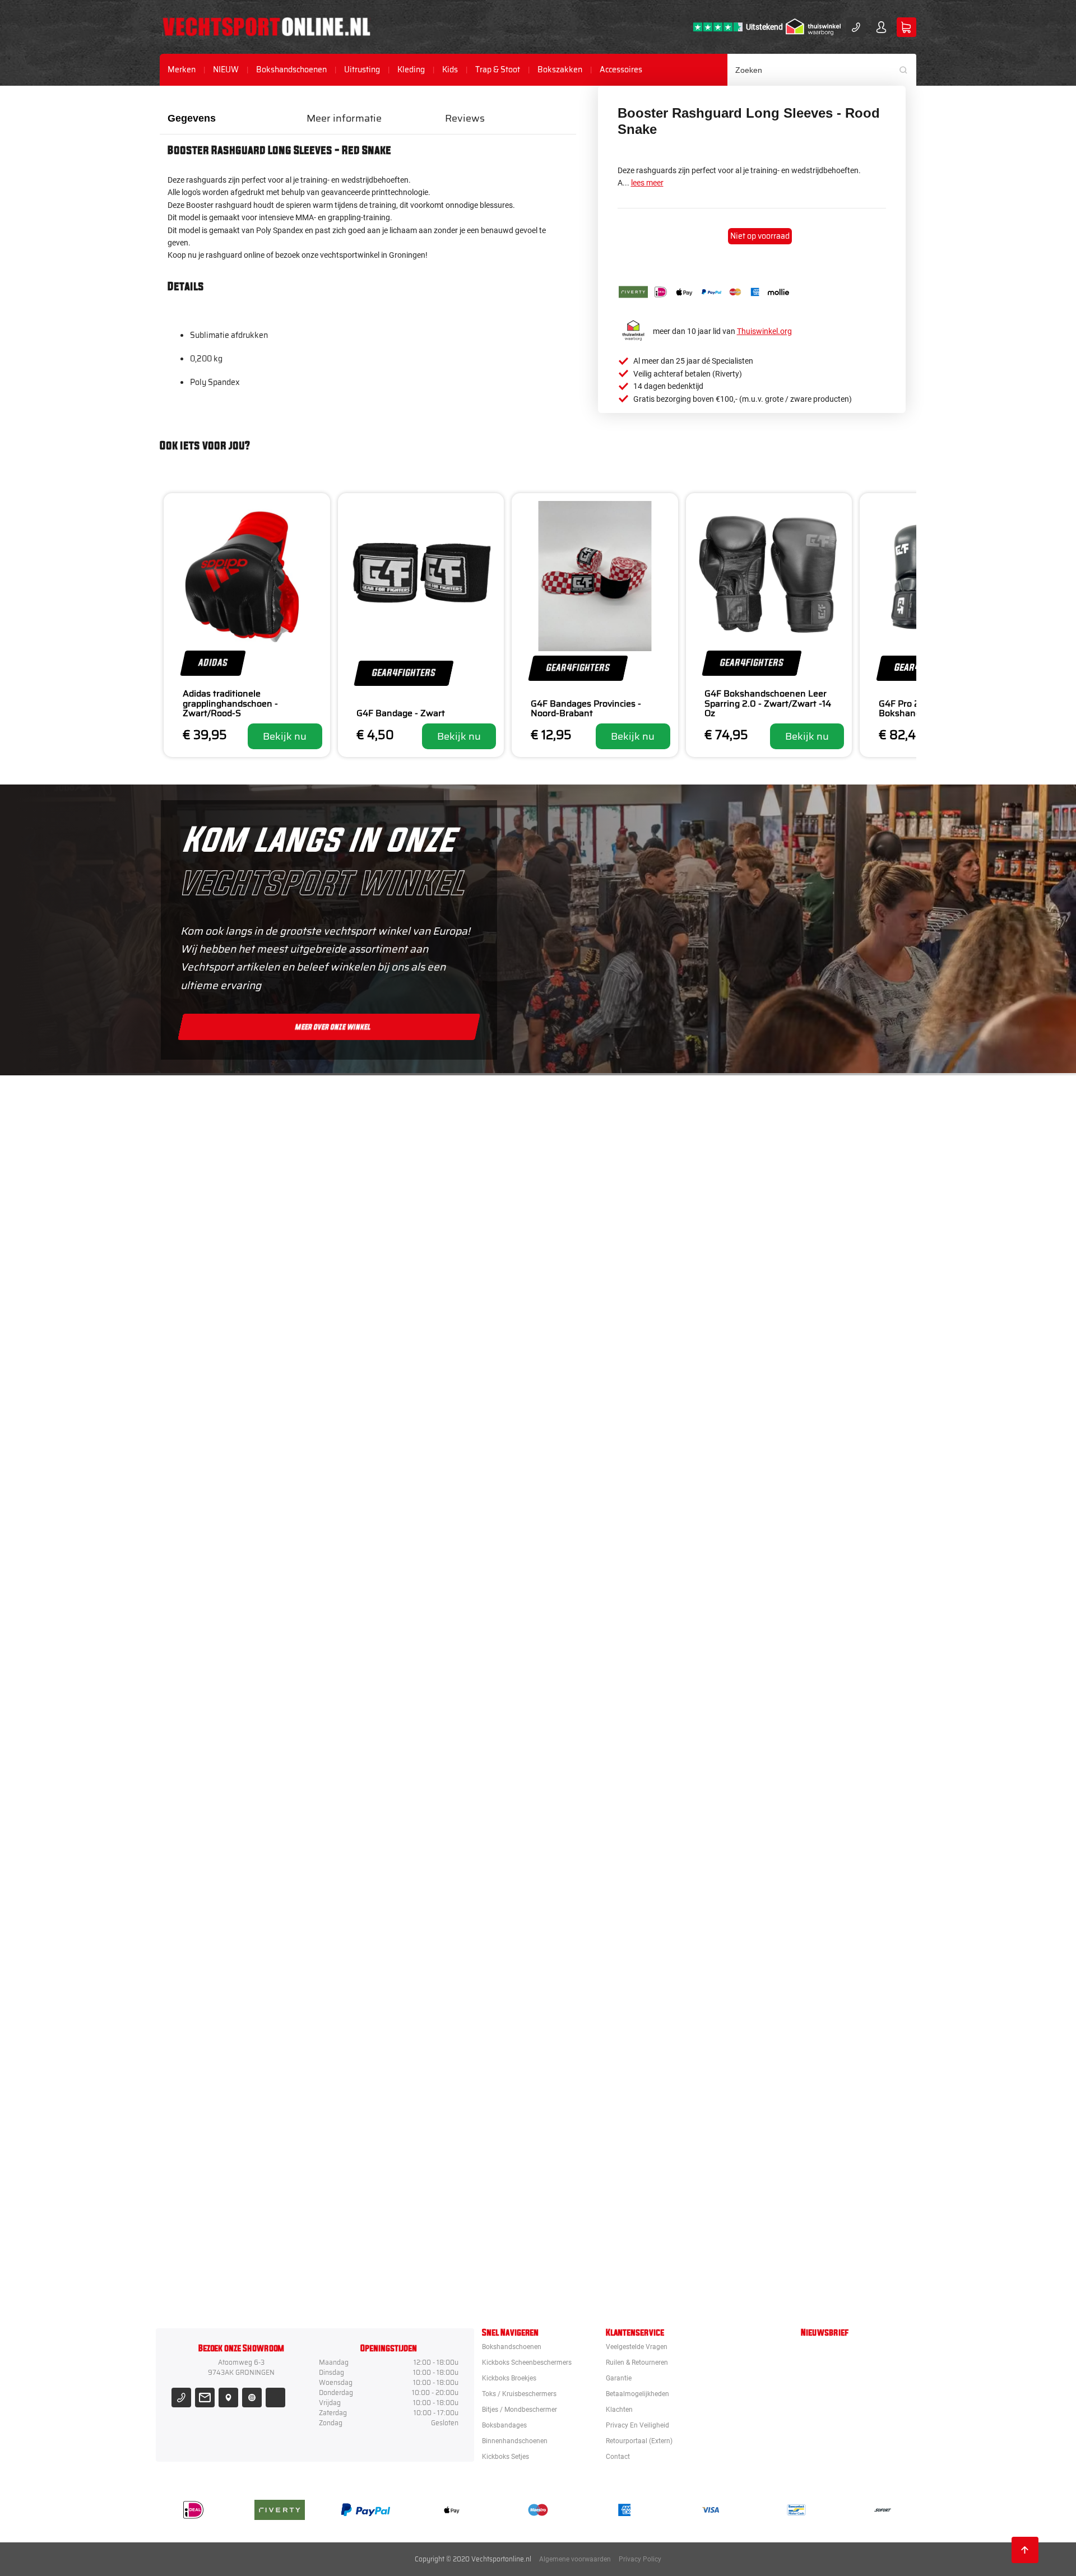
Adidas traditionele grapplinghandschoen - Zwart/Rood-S (230, 704)
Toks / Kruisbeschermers (519, 2394)
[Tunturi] (602, 2058)
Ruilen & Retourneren (637, 2363)
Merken (182, 70)
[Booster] (602, 1242)
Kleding (411, 70)
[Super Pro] (602, 1854)
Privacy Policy (640, 2559)
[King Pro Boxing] (602, 1548)
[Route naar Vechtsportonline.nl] (228, 2398)
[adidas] (602, 1752)
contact (618, 2457)
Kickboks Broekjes (509, 2378)
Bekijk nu (285, 736)
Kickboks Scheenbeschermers (527, 2363)
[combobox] (822, 70)
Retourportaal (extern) (639, 2441)
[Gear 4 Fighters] (602, 1956)
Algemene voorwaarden (575, 2559)
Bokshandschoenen (291, 70)
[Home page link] (266, 27)
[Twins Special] (602, 1650)
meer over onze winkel (333, 1027)
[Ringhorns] (602, 2262)
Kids (450, 70)
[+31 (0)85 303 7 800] (856, 27)
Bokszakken (560, 70)
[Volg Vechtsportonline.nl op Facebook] (275, 2398)
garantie (619, 2378)
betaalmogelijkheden (637, 2394)
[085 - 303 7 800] (181, 2398)
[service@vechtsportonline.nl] (205, 2398)
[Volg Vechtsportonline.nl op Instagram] (252, 2398)
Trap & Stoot (498, 70)
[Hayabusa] (602, 1446)
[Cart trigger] (906, 27)
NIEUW (226, 70)
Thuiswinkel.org (764, 331)
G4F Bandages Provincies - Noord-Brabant (586, 709)
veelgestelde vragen (637, 2347)
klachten (619, 2410)
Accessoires (621, 70)
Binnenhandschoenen (515, 2441)
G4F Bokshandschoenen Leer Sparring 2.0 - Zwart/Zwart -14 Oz (768, 704)
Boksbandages (504, 2425)
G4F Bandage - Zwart (401, 713)
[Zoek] (907, 70)
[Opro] (602, 2160)
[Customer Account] (881, 27)
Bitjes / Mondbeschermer (520, 2410)
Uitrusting (362, 70)
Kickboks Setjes (505, 2457)
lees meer (647, 183)
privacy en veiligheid (637, 2425)
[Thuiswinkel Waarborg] (813, 27)
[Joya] (602, 1140)
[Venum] (602, 1344)
